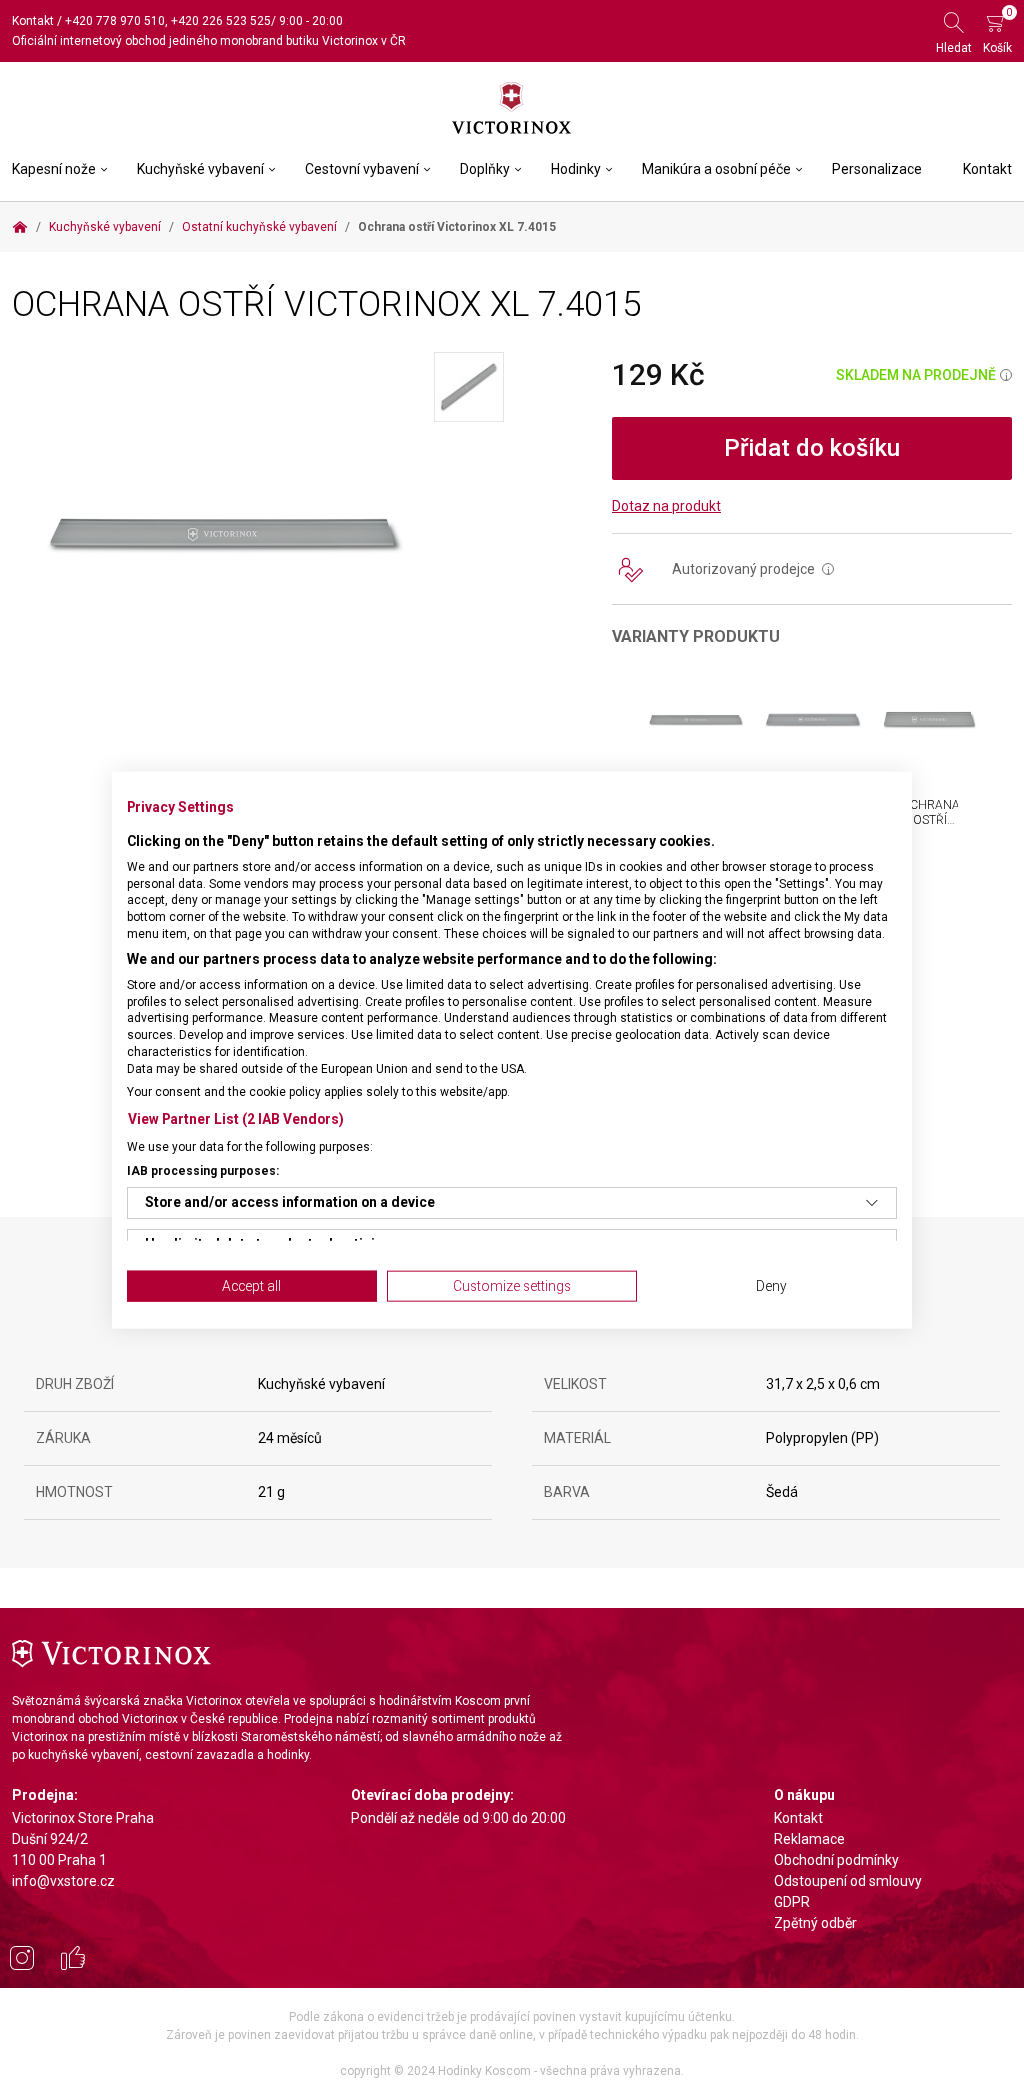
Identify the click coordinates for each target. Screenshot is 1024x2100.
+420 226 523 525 (221, 21)
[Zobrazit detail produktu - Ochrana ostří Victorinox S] (929, 719)
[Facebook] (73, 1961)
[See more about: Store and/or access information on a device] (872, 1203)
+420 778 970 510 (115, 21)
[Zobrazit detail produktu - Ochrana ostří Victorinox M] (812, 719)
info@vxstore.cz (63, 1881)
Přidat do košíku (812, 448)
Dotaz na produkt (666, 506)
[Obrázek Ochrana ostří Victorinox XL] (223, 532)
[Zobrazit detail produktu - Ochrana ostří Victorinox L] (695, 719)
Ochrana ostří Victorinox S (936, 826)
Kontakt (33, 21)
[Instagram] (22, 1961)
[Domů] (20, 227)
